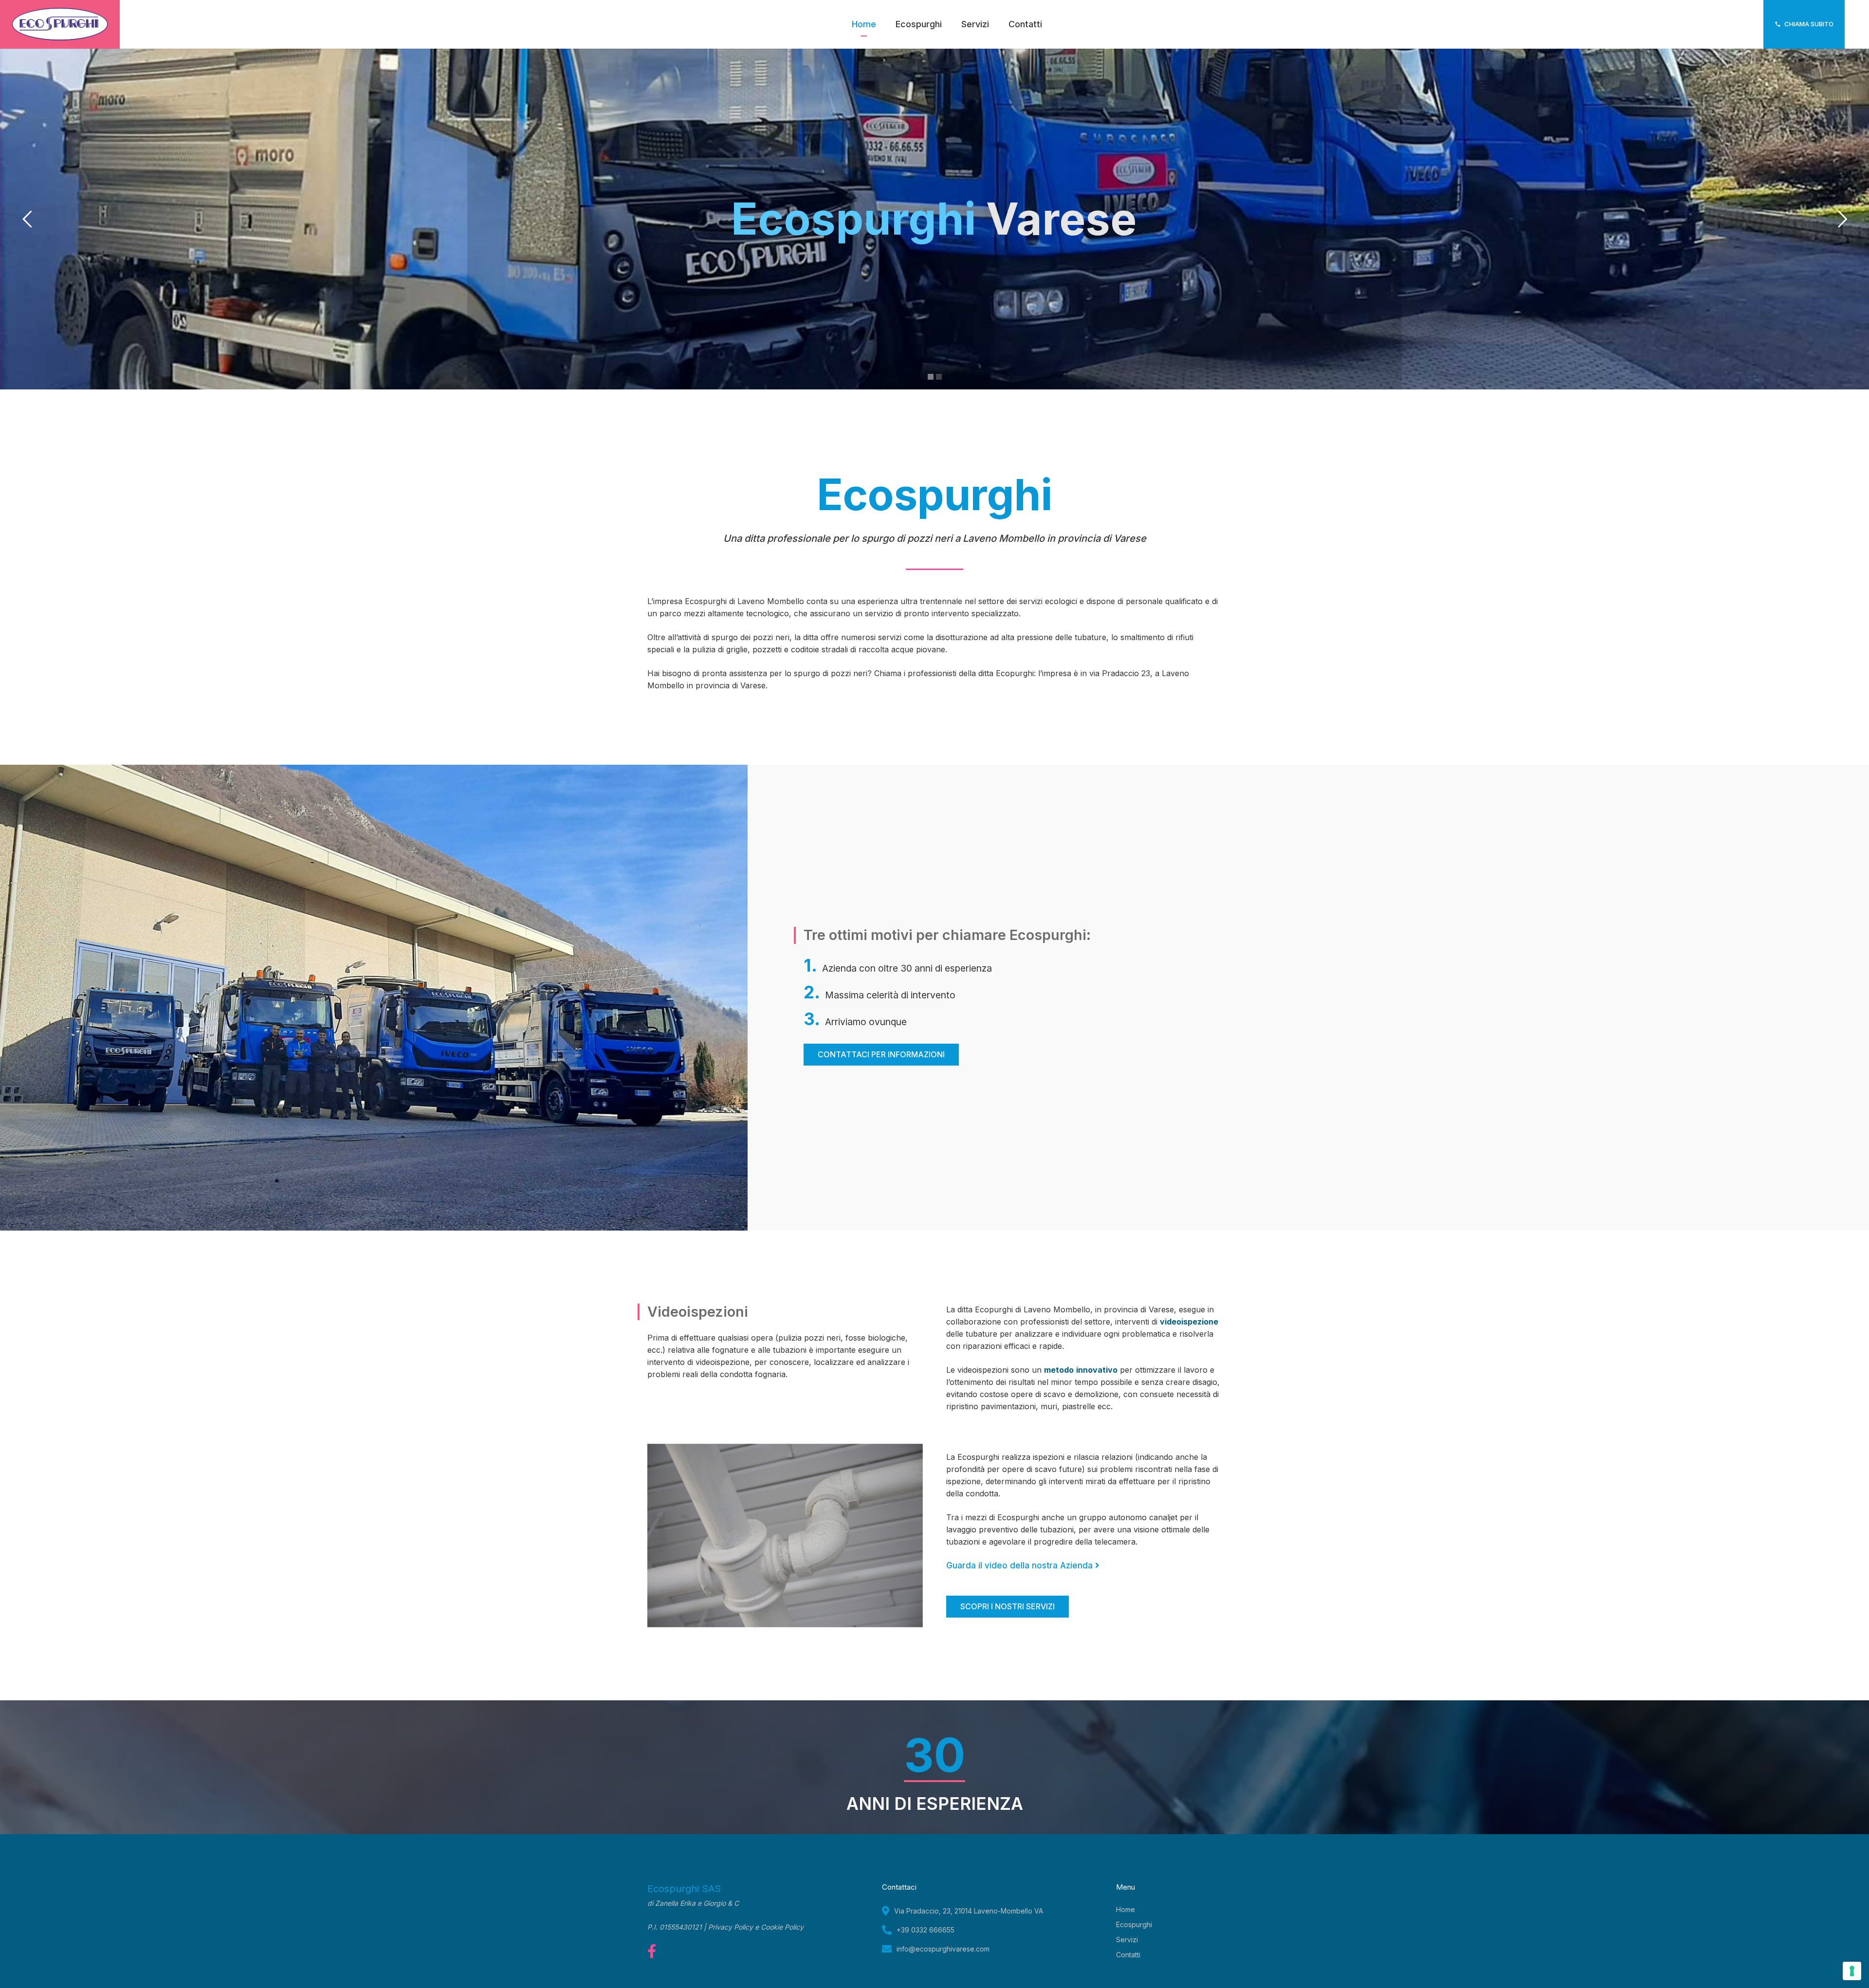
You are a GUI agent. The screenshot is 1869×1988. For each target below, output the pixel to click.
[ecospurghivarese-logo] (60, 24)
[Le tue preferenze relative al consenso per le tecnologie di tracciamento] (1852, 1971)
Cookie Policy (782, 1927)
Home (1126, 1909)
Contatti (1128, 1955)
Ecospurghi (1134, 1924)
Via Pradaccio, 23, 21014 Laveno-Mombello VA (969, 1911)
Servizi (1127, 1940)
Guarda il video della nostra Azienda (1021, 1565)
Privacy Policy (731, 1927)
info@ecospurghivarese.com (943, 1949)
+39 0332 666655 (925, 1930)
